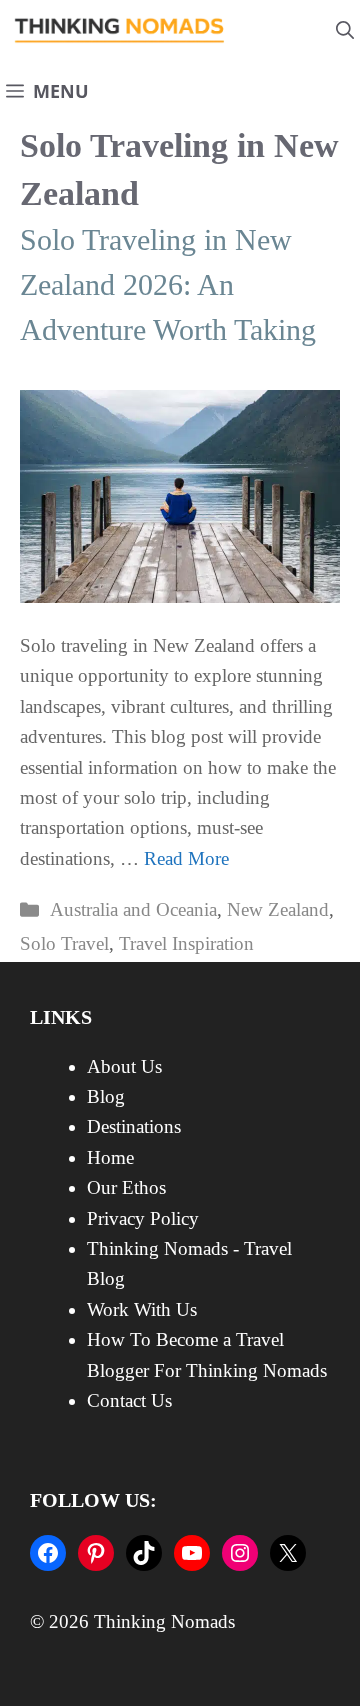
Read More (186, 858)
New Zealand (278, 909)
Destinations (134, 1126)
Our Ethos (126, 1187)
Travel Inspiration (186, 943)
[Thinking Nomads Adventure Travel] (120, 30)
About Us (124, 1066)
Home (110, 1157)
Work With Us (142, 1309)
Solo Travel (64, 943)
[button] (345, 30)
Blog (106, 1096)
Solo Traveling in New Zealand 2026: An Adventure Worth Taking (168, 284)
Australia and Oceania (133, 909)
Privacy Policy (143, 1218)
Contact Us (129, 1400)
